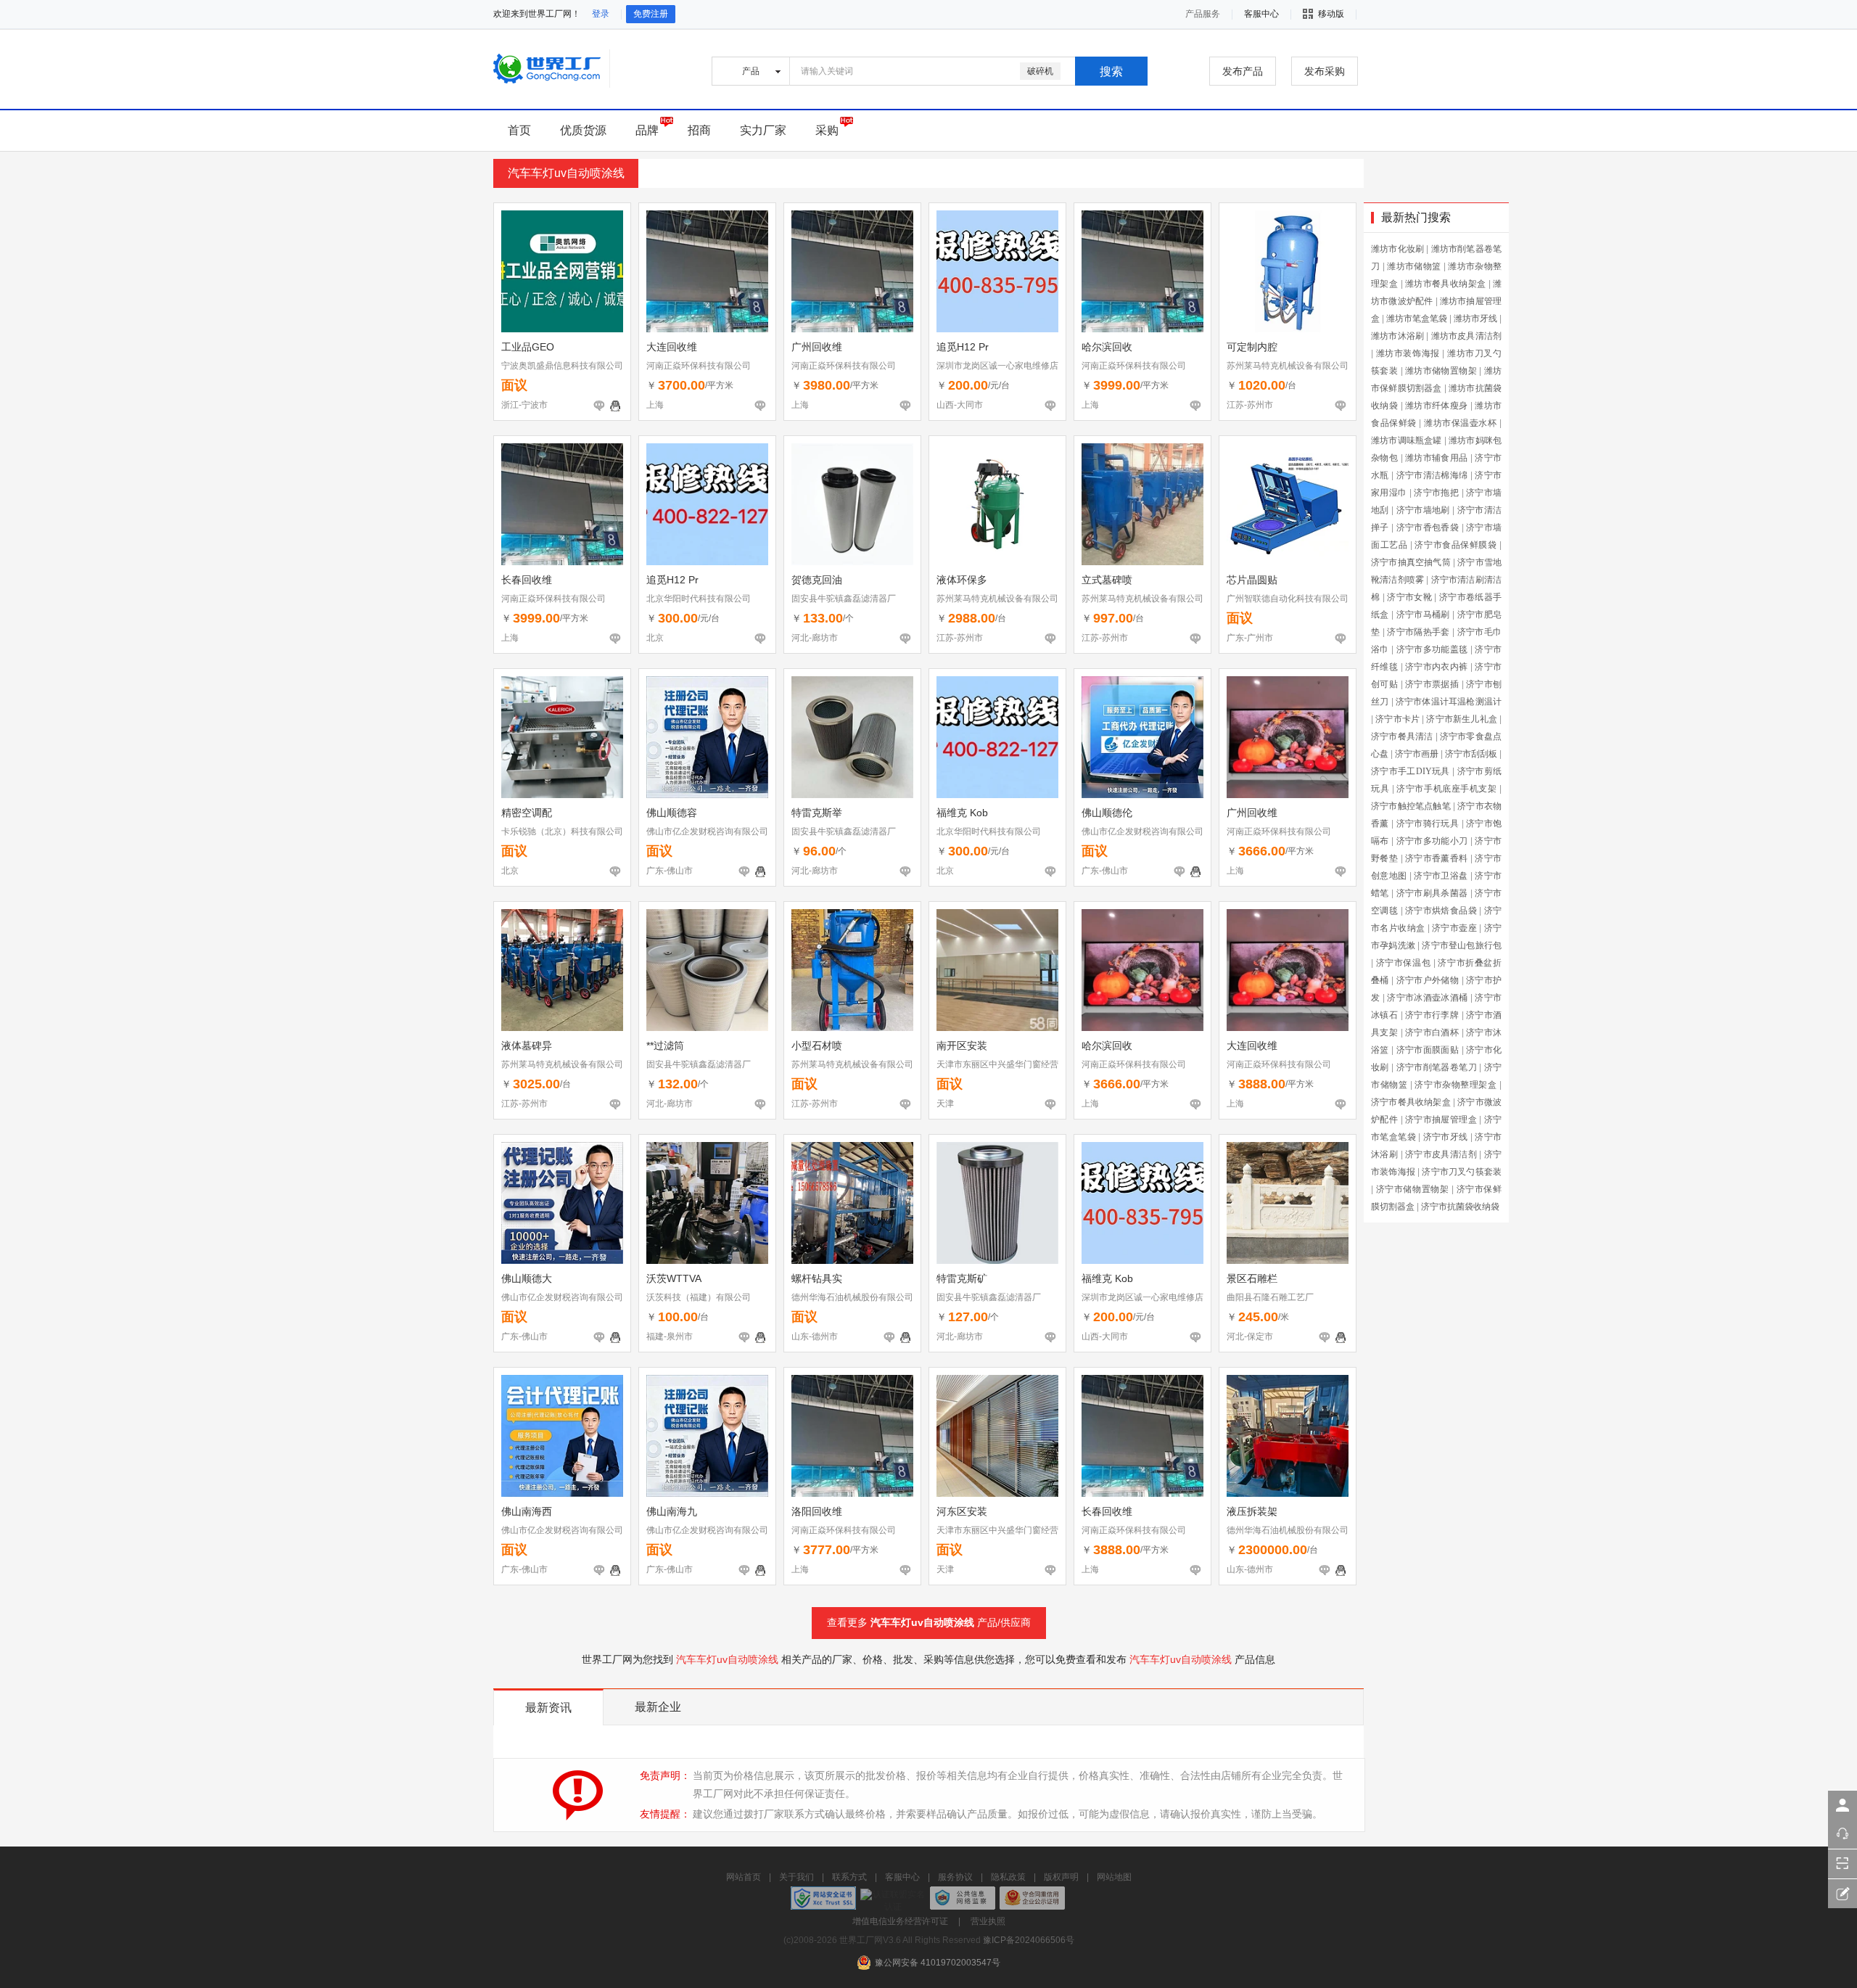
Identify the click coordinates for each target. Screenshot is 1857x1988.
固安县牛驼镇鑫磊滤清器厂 (844, 599)
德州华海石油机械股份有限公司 (852, 1297)
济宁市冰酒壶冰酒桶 (1427, 998)
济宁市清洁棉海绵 (1432, 475)
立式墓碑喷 (1107, 580)
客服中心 (902, 1877)
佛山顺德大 (527, 1278)
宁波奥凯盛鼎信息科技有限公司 (562, 366)
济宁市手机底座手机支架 (1446, 789)
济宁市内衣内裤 (1437, 667)
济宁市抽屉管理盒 (1441, 1120)
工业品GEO (528, 347)
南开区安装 (962, 1046)
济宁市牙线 (1446, 1137)
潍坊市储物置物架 (1441, 371)
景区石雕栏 (1252, 1278)
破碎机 (1040, 71)
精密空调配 (527, 813)
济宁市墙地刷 (1423, 510)
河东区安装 (962, 1511)
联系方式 (849, 1877)
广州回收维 (817, 347)
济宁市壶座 (1454, 928)
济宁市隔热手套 (1419, 632)
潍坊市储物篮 (1414, 266)
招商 (699, 130)
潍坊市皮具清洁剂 (1466, 336)
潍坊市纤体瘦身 (1437, 406)
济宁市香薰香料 (1437, 858)
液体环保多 (962, 580)
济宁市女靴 (1409, 597)
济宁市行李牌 (1432, 1015)
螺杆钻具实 (817, 1278)
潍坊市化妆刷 (1397, 249)
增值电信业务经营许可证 (900, 1921)
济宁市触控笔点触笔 (1411, 806)
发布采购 (1325, 71)
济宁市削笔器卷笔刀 (1437, 1067)
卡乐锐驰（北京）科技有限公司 (562, 831)
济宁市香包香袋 (1428, 527)
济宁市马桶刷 (1423, 615)
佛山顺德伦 (1107, 813)
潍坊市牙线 (1475, 319)
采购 (827, 130)
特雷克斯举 (817, 813)
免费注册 (651, 14)
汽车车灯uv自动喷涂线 (922, 1622)
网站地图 (1114, 1877)
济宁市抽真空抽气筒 (1411, 562)
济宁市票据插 (1432, 684)
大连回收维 (672, 347)
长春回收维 (527, 580)
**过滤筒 (665, 1046)
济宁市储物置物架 (1413, 1189)
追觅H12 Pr (963, 347)
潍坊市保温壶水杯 (1461, 423)
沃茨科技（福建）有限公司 (699, 1297)
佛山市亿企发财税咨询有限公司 (707, 831)
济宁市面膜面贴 (1428, 1050)
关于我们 (796, 1877)
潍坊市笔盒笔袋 (1417, 319)
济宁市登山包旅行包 (1462, 945)
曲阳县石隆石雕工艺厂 (1270, 1297)
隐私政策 (1008, 1877)
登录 (601, 14)
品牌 (647, 130)
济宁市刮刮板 (1471, 754)
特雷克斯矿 (962, 1278)
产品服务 (1203, 14)
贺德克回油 (817, 580)
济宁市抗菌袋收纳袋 (1460, 1207)
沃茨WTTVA (674, 1278)
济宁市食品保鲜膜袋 (1455, 545)
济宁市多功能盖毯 (1432, 649)
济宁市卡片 (1397, 719)
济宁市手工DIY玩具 (1411, 771)
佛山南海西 (527, 1511)
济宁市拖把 (1436, 493)
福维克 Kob (962, 813)
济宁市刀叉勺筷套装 (1462, 1172)
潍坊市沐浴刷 (1397, 336)
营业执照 (988, 1921)
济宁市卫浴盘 (1441, 876)
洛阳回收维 (817, 1511)
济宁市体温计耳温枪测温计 (1449, 702)
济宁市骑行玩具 (1428, 823)
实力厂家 (763, 130)
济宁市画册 (1417, 754)
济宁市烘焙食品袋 (1441, 911)
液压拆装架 (1252, 1511)
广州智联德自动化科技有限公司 (1288, 599)
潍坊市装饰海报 (1408, 353)
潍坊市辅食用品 (1437, 458)
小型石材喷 (817, 1046)
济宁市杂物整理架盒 (1455, 1085)
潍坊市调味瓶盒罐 (1407, 440)
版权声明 (1061, 1877)
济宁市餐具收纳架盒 (1411, 1102)
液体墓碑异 (527, 1046)
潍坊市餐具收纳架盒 (1445, 284)
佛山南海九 (672, 1511)
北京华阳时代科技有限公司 (699, 599)
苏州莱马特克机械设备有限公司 (1288, 366)
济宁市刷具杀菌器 (1432, 893)
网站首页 (744, 1877)
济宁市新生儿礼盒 (1461, 719)
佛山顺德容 (672, 813)
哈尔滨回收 (1107, 347)
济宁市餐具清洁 (1402, 736)
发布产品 (1243, 71)
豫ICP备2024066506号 (1029, 1940)
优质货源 (583, 130)
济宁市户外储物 (1428, 980)
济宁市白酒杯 (1432, 1032)
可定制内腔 (1252, 347)
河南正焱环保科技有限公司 (699, 366)
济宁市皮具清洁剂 (1441, 1154)
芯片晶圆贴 (1252, 580)
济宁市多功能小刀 (1432, 841)
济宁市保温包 (1404, 963)
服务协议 (955, 1877)
